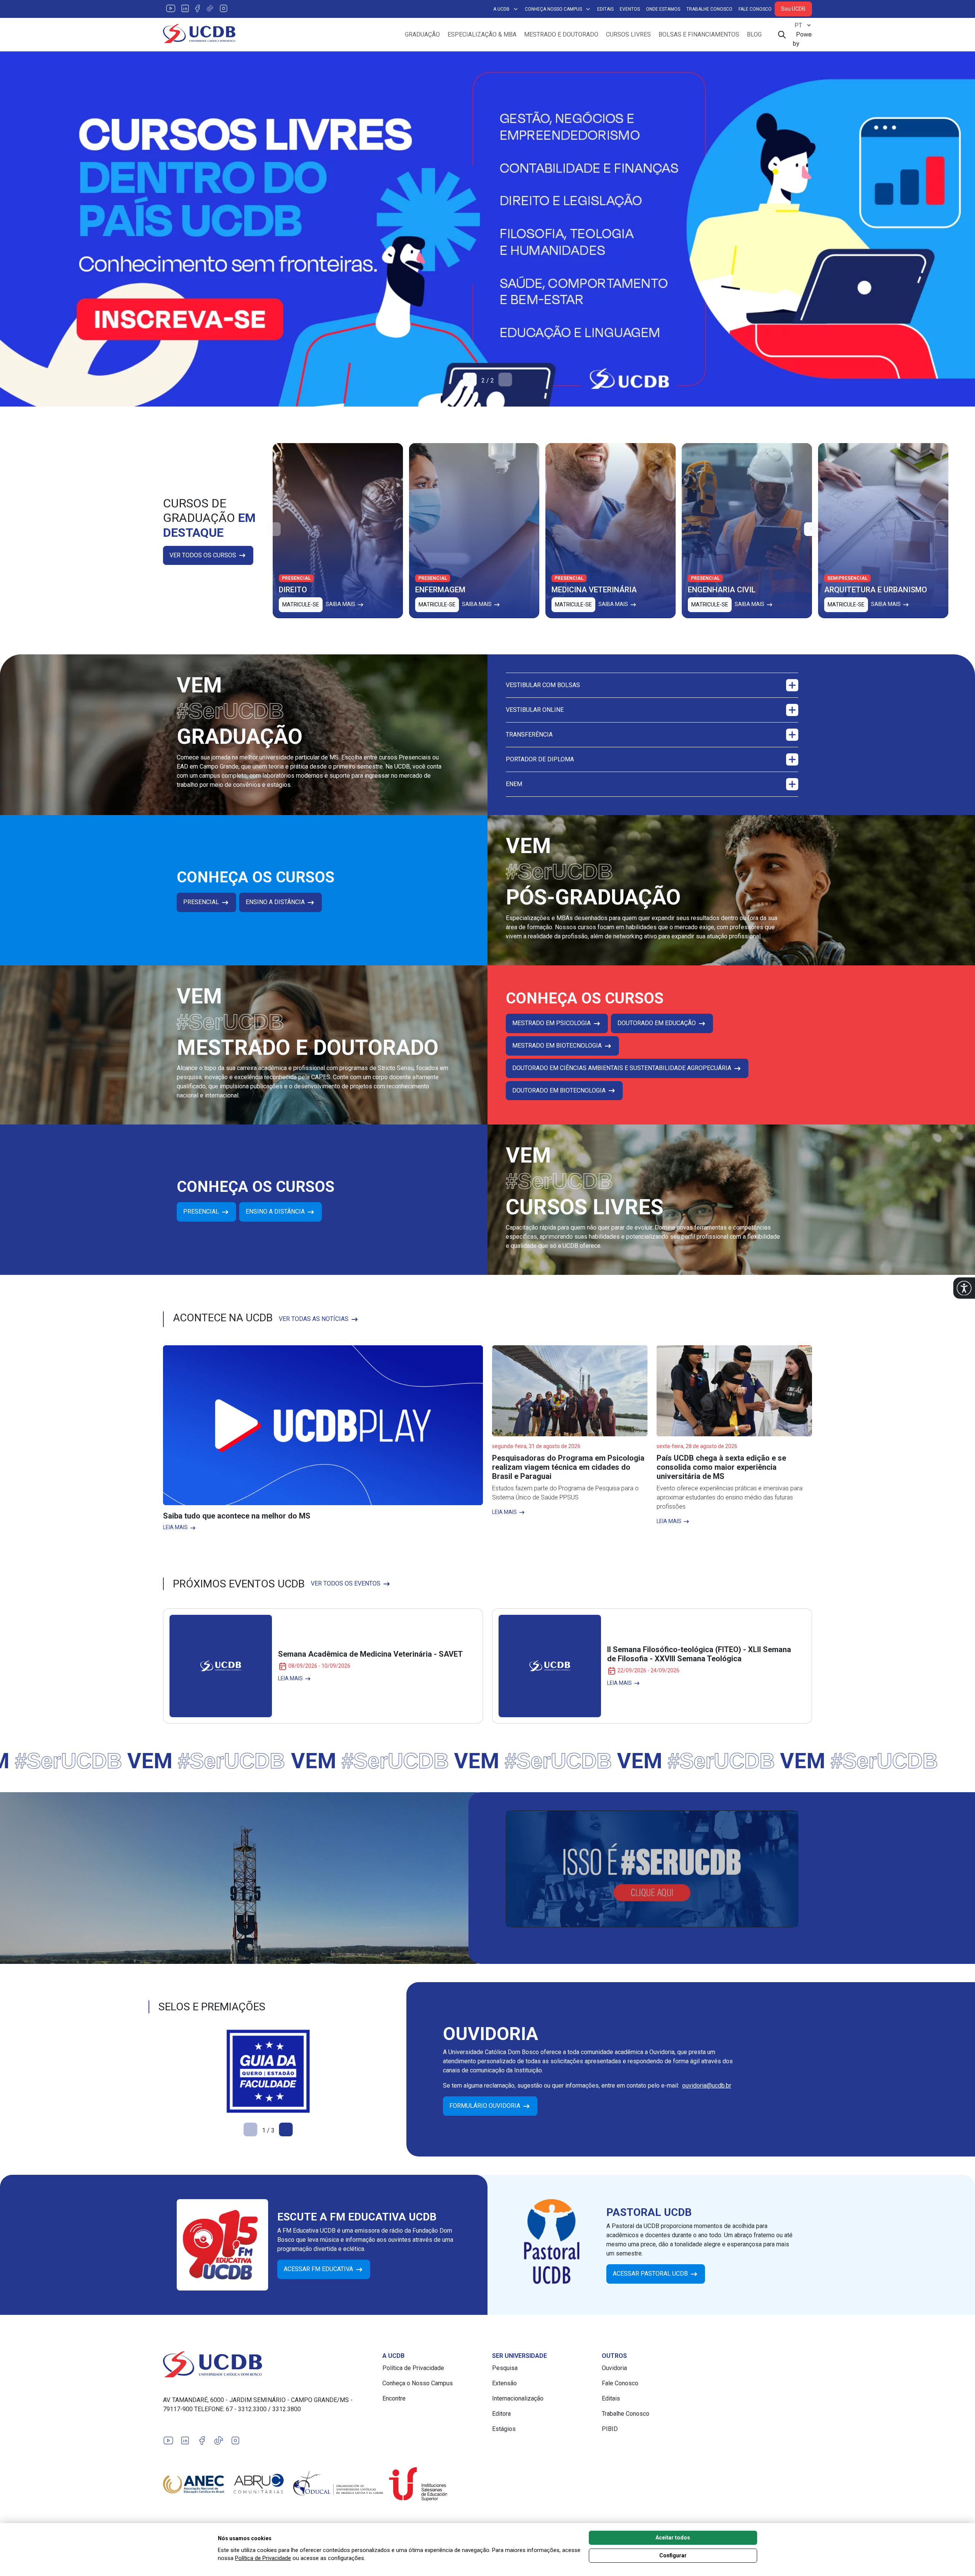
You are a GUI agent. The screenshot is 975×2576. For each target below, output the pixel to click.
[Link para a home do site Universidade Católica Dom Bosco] (268, 2364)
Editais (605, 9)
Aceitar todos (673, 2538)
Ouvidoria (614, 2368)
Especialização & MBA (482, 34)
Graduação (422, 34)
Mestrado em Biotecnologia (558, 1046)
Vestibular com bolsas (543, 685)
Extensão (504, 2383)
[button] (964, 1288)
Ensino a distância (276, 902)
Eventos (630, 9)
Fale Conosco (755, 9)
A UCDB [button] (501, 9)
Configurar (673, 2555)
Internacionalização (518, 2398)
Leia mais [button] (176, 1527)
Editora (501, 2414)
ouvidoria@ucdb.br (707, 2086)
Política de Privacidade (413, 2368)
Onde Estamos (663, 9)
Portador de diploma (540, 759)
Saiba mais (341, 604)
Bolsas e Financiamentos (699, 34)
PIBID (610, 2429)
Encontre (394, 2398)
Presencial (202, 902)
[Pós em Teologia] (487, 229)
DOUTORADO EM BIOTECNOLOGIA (560, 1090)
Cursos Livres (628, 34)
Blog (754, 34)
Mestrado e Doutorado (561, 34)
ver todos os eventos (346, 1583)
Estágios (504, 2429)
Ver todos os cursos (204, 555)
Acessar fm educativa (319, 2269)
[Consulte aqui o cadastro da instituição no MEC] (268, 2071)
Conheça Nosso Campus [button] (553, 9)
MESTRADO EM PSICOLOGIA (552, 1023)
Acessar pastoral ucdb (651, 2274)
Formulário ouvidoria (486, 2106)
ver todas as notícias (314, 1319)
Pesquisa (505, 2368)
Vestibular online (535, 710)
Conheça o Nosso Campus (418, 2383)
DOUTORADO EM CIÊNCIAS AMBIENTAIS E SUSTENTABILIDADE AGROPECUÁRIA (623, 1068)
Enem (514, 784)
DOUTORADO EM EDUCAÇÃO (657, 1023)
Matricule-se (301, 604)
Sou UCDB (793, 9)
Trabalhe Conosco (709, 9)
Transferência (529, 735)
